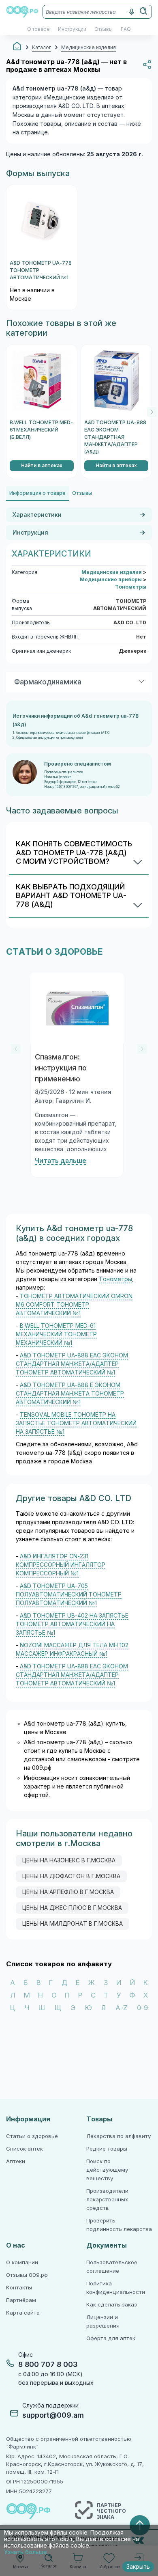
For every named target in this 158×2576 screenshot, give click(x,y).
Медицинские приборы (111, 580)
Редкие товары (107, 2149)
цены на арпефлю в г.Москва (68, 1892)
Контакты (19, 2288)
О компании (22, 2262)
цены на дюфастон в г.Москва (71, 1876)
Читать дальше (61, 1161)
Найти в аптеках (42, 466)
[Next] (152, 412)
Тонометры (131, 587)
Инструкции (72, 29)
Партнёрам (21, 2300)
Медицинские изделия (112, 572)
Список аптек (25, 2149)
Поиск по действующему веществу (107, 2170)
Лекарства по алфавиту (118, 2136)
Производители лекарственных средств (107, 2200)
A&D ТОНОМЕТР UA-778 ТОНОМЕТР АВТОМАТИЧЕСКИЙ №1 (41, 270)
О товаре (38, 29)
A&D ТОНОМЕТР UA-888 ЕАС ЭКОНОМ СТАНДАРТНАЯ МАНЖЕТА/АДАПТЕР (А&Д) (115, 437)
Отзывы (104, 29)
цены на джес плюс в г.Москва (72, 1908)
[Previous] (16, 1049)
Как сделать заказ (112, 2305)
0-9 (142, 2008)
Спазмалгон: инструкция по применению (61, 1068)
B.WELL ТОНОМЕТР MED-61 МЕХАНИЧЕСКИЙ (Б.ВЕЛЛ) (41, 430)
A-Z (122, 2008)
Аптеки (16, 2161)
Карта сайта (23, 2313)
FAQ (126, 29)
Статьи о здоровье (32, 2136)
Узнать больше (26, 2552)
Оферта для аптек (111, 2338)
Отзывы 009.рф (27, 2275)
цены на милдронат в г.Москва (73, 1924)
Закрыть (138, 2567)
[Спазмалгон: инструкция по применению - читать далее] (77, 1008)
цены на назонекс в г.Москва (69, 1860)
